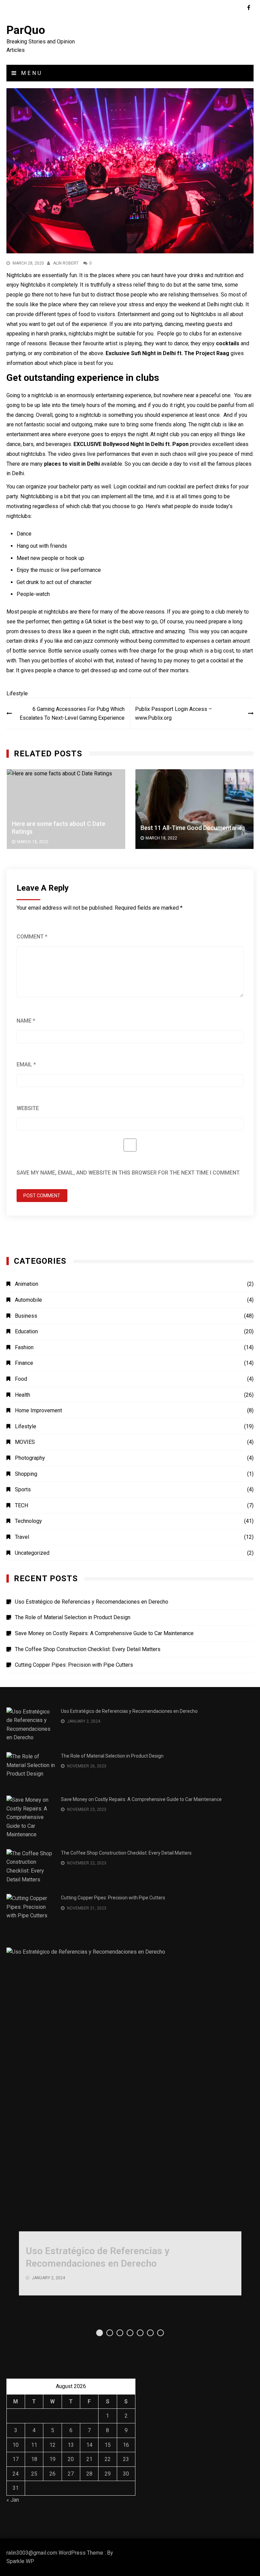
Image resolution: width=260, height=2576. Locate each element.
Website (28, 1108)
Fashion (24, 1347)
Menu (30, 73)
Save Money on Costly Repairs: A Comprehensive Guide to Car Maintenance (104, 1633)
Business (26, 1316)
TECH (21, 1505)
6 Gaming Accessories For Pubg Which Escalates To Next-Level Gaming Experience (72, 713)
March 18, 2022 (33, 842)
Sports (23, 1489)
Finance (24, 1363)
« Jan (13, 2500)
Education (26, 1331)
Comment (32, 937)
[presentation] (230, 779)
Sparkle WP (20, 2561)
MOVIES (25, 1442)
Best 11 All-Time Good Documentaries (193, 828)
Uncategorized (32, 1553)
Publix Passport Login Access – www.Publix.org (174, 713)
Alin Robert (66, 263)
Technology (28, 1521)
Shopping (26, 1474)
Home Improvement (38, 1410)
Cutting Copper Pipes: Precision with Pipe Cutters (74, 1665)
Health (23, 1395)
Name (26, 1021)
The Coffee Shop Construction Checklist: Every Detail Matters (88, 1649)
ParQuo (26, 30)
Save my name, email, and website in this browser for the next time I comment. (128, 1173)
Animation (27, 1284)
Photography (30, 1458)
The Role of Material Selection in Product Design (73, 1617)
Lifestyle (17, 693)
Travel (22, 1537)
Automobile (28, 1300)
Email (26, 1064)
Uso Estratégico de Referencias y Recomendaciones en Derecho (92, 1602)
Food (21, 1379)
